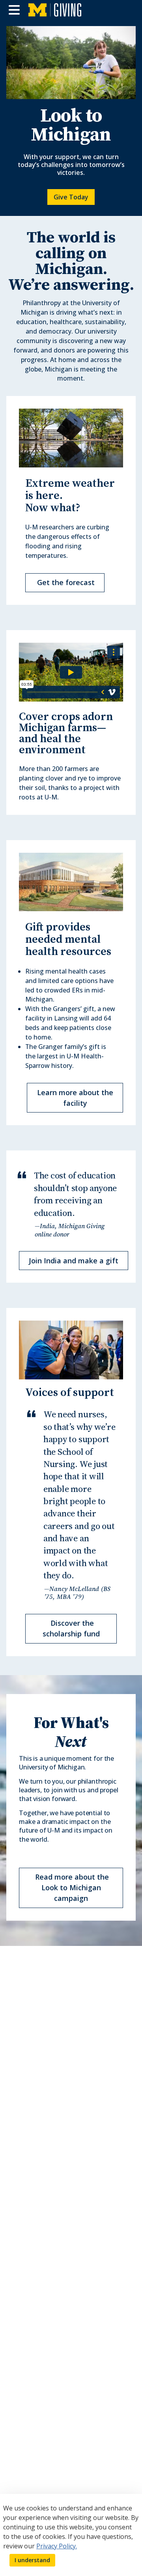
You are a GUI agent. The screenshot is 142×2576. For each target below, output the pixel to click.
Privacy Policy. (57, 2546)
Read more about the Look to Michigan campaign (71, 1887)
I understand (32, 2560)
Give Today (71, 197)
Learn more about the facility (75, 1098)
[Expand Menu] (14, 10)
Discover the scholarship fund (71, 1628)
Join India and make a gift (74, 1261)
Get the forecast (65, 582)
